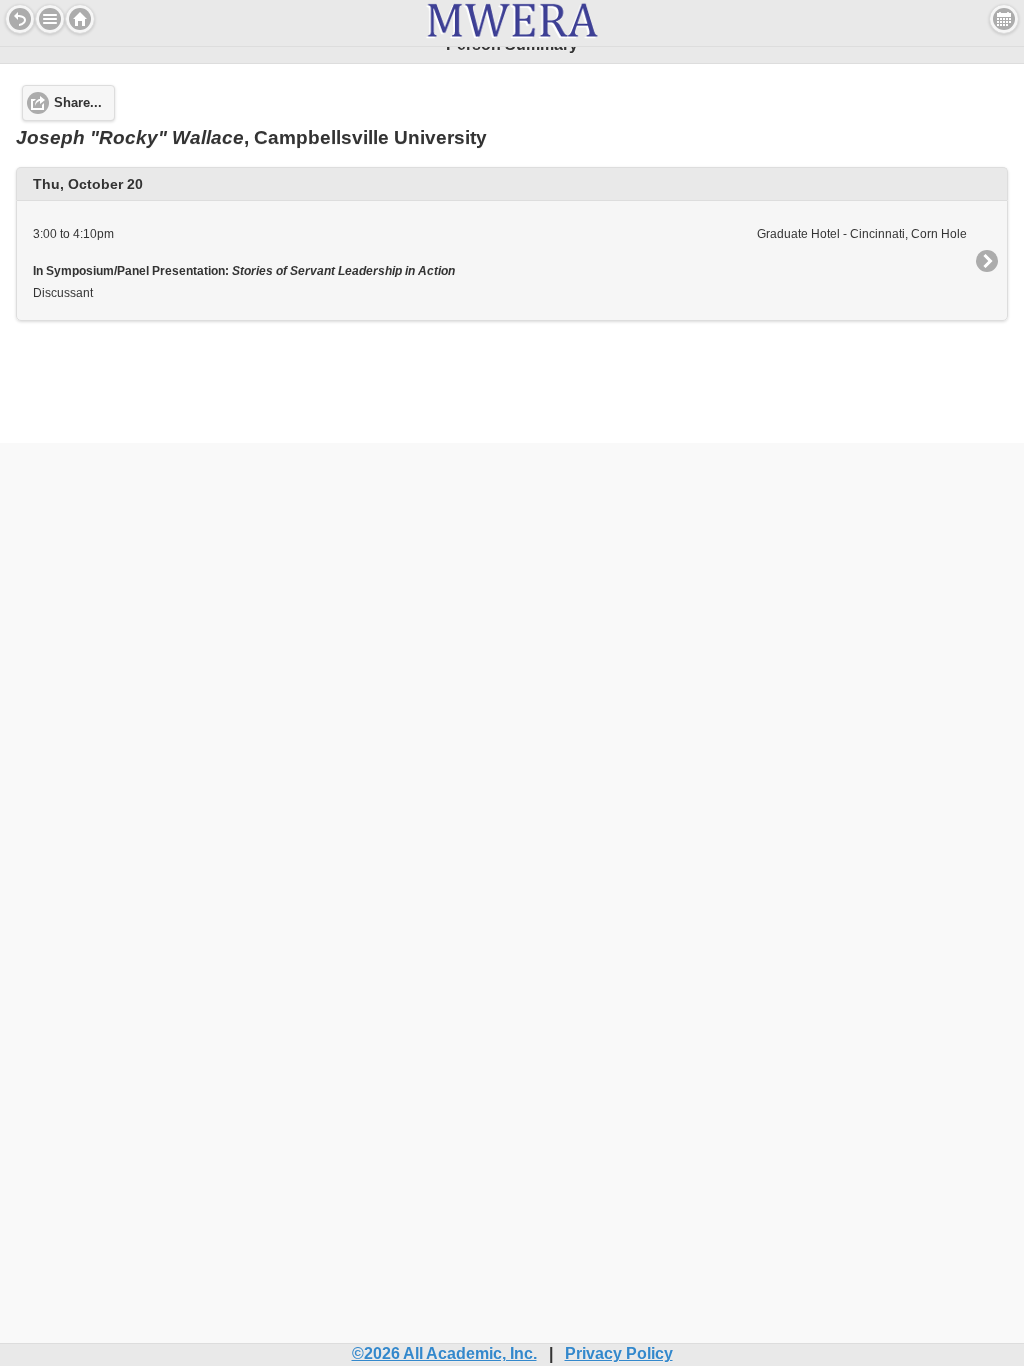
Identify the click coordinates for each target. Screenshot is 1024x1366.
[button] (50, 19)
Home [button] (80, 19)
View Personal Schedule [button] (1004, 19)
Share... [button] (78, 103)
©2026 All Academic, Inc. (444, 1353)
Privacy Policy (619, 1353)
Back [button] (20, 19)
